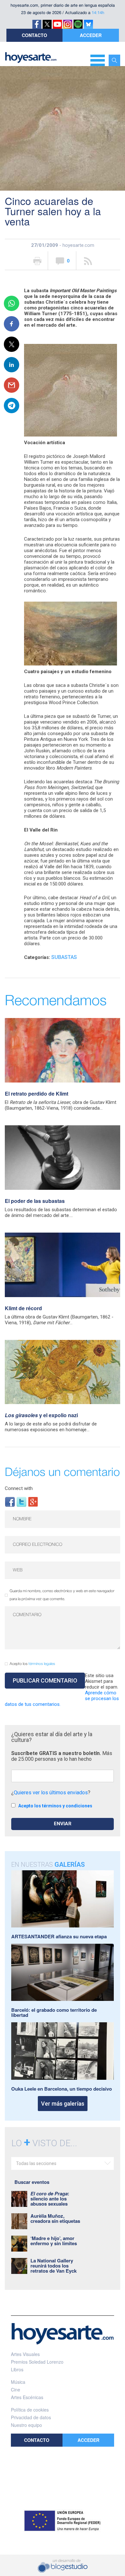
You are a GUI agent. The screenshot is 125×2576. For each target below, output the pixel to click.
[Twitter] (21, 1502)
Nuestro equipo (26, 2425)
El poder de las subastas (35, 1201)
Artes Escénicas (27, 2397)
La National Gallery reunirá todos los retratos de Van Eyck (54, 2266)
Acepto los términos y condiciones (55, 1806)
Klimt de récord (23, 1308)
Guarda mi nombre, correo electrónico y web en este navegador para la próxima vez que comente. (62, 1595)
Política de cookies (30, 2410)
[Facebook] (10, 1502)
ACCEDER (91, 35)
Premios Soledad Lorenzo (37, 2362)
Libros (17, 2369)
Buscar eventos (32, 2182)
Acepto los (32, 1664)
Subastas (64, 957)
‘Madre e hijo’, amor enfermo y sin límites (54, 2241)
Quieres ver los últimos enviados (51, 1793)
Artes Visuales (25, 2354)
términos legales (42, 1664)
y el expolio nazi (41, 1415)
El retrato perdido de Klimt (37, 1094)
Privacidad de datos (31, 2417)
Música (18, 2382)
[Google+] (33, 1502)
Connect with (19, 1488)
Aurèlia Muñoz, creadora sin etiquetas (55, 2218)
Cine (16, 2390)
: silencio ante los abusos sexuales (50, 2199)
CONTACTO (34, 35)
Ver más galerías (63, 2104)
